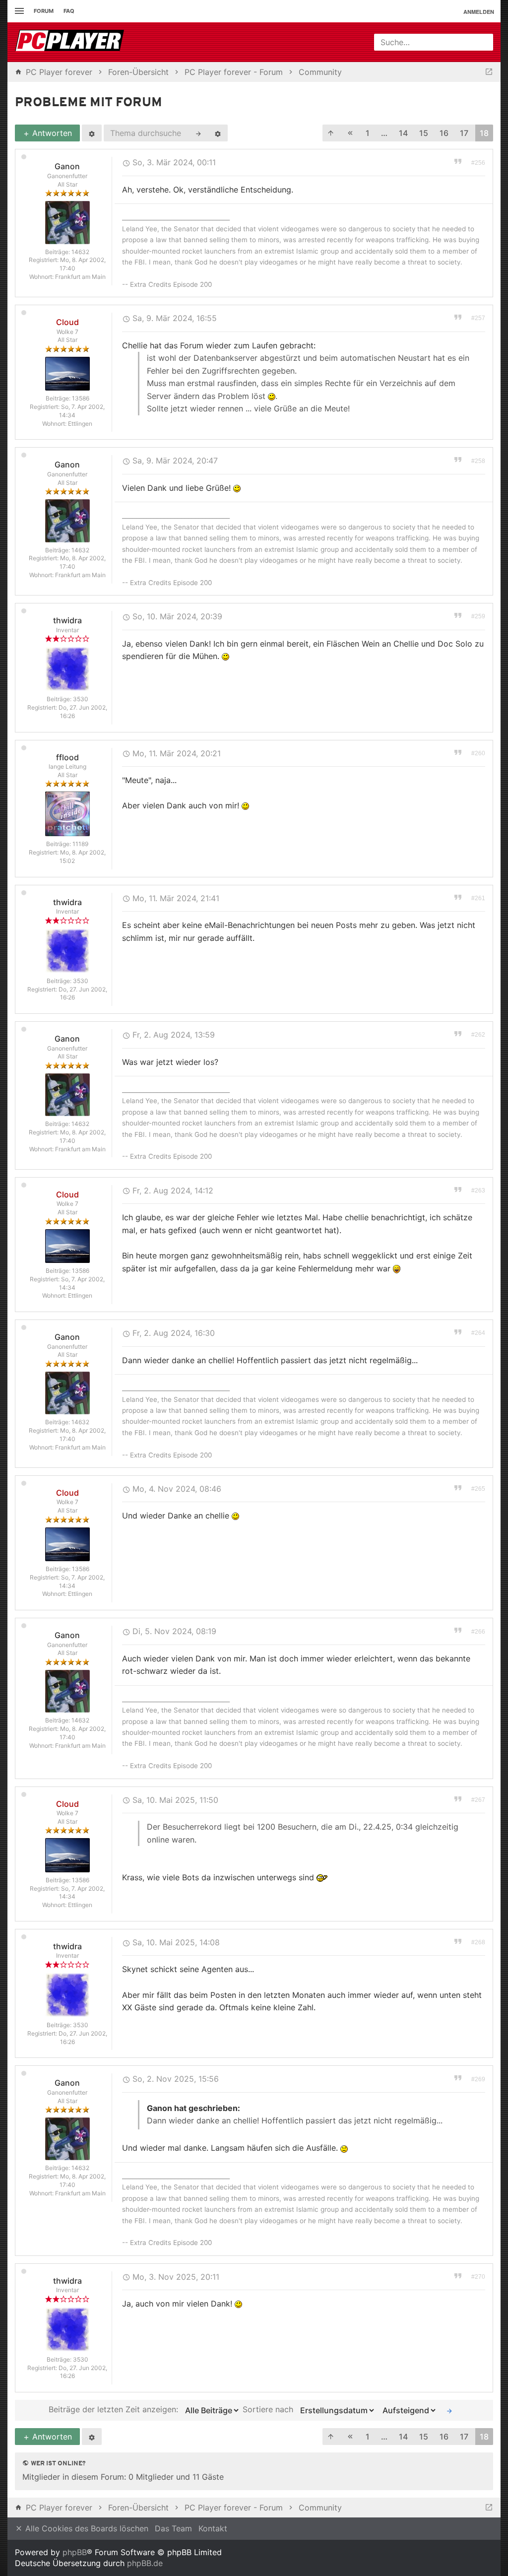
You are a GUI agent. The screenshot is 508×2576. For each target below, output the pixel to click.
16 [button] (444, 133)
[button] (331, 133)
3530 (81, 699)
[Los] (449, 2410)
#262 (478, 1035)
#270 (478, 2277)
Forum (44, 11)
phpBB (75, 2552)
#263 (478, 1190)
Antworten (51, 133)
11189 (80, 844)
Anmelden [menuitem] (479, 12)
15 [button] (424, 133)
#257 (478, 318)
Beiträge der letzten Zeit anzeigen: (115, 2410)
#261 (478, 898)
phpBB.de (145, 2563)
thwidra (67, 620)
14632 (80, 252)
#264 (478, 1333)
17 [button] (464, 133)
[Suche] (198, 133)
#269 (478, 2079)
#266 (478, 1632)
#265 (478, 1489)
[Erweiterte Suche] (218, 133)
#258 (478, 461)
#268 (478, 1942)
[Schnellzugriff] (18, 11)
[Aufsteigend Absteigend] (408, 2410)
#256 (478, 163)
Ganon (67, 166)
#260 (478, 753)
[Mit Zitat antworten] (458, 161)
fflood (67, 757)
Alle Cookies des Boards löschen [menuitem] (86, 2528)
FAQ (69, 11)
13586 (81, 398)
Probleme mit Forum (89, 103)
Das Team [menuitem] (173, 2528)
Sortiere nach (269, 2410)
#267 (478, 1800)
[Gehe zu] (489, 72)
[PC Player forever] (71, 42)
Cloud (67, 322)
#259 (478, 616)
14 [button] (403, 133)
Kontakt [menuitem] (213, 2528)
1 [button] (368, 133)
